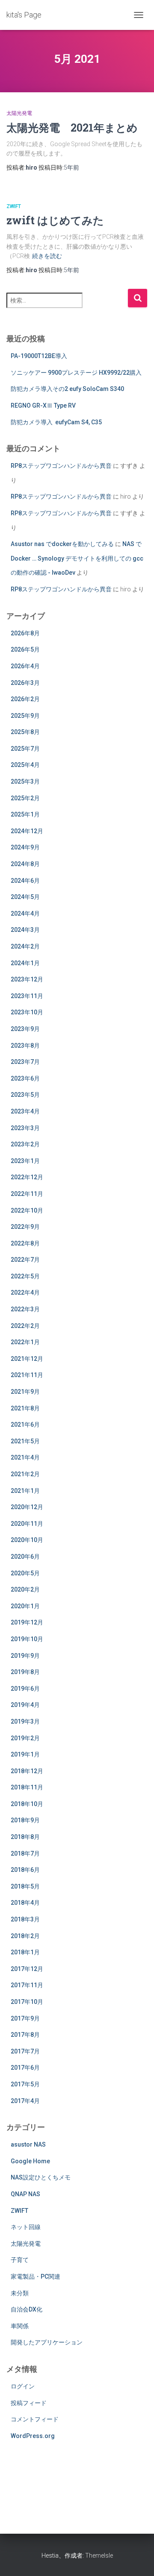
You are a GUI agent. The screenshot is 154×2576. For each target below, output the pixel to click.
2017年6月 (25, 2068)
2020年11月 (27, 1524)
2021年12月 (27, 1359)
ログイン (23, 2386)
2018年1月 (25, 1952)
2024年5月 (25, 897)
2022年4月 (25, 1292)
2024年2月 (25, 946)
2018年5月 (25, 1886)
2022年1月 (25, 1342)
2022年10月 (27, 1210)
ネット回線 (26, 2227)
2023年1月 (25, 1161)
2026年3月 (25, 683)
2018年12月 (27, 1771)
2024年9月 (25, 847)
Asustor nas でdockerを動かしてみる (62, 544)
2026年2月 (25, 699)
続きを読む (47, 256)
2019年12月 (27, 1622)
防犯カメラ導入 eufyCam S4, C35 (56, 422)
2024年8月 (25, 864)
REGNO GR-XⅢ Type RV (43, 405)
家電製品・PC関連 (36, 2276)
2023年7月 (25, 1062)
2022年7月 (25, 1260)
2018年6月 (25, 1870)
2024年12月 (27, 831)
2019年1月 (25, 1754)
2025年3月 (25, 781)
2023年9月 (25, 1029)
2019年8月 (25, 1672)
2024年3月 (25, 930)
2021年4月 (25, 1457)
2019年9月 (25, 1656)
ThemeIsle (99, 2555)
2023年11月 (27, 996)
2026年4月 (25, 666)
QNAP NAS (25, 2194)
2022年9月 (25, 1227)
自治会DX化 (27, 2309)
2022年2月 (25, 1326)
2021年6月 (25, 1425)
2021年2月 (25, 1474)
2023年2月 (25, 1144)
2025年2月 (25, 798)
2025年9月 (25, 716)
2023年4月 (25, 1111)
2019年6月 (25, 1689)
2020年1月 (25, 1606)
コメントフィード (35, 2419)
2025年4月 (25, 765)
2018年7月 (25, 1853)
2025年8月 (25, 732)
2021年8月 (25, 1408)
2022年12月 (27, 1177)
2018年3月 (25, 1919)
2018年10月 (27, 1804)
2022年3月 (25, 1309)
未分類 (20, 2293)
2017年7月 (25, 2051)
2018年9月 (25, 1820)
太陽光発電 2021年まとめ (72, 128)
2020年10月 (27, 1540)
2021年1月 (25, 1491)
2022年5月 (25, 1276)
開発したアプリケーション (47, 2342)
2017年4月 (25, 2101)
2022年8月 (25, 1243)
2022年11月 (27, 1194)
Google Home (30, 2161)
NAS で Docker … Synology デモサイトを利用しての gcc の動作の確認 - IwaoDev (77, 558)
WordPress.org (33, 2436)
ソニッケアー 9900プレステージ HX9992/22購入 (76, 373)
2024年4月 (25, 913)
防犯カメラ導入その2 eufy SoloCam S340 (67, 389)
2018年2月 (25, 1936)
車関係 (20, 2326)
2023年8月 (25, 1046)
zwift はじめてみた (55, 220)
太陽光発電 (19, 113)
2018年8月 (25, 1837)
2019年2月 (25, 1738)
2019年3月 (25, 1721)
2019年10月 (27, 1639)
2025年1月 (25, 814)
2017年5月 (25, 2084)
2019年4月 (25, 1705)
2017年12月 (27, 1969)
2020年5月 (25, 1573)
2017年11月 (27, 1985)
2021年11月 (27, 1375)
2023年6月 (25, 1078)
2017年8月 (25, 2035)
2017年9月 (25, 2018)
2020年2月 (25, 1589)
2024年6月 (25, 881)
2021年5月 (25, 1441)
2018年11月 (27, 1787)
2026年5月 (25, 649)
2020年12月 (27, 1507)
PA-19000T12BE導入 (39, 356)
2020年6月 (25, 1557)
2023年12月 (27, 979)
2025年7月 (25, 749)
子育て (20, 2260)
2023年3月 (25, 1128)
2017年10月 (27, 2002)
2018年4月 (25, 1903)
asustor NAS (28, 2144)
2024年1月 (25, 963)
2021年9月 (25, 1392)
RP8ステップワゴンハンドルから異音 (61, 466)
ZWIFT (14, 206)
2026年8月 (25, 633)
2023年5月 (25, 1095)
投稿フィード (29, 2403)
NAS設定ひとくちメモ (41, 2177)
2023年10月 (27, 1012)
